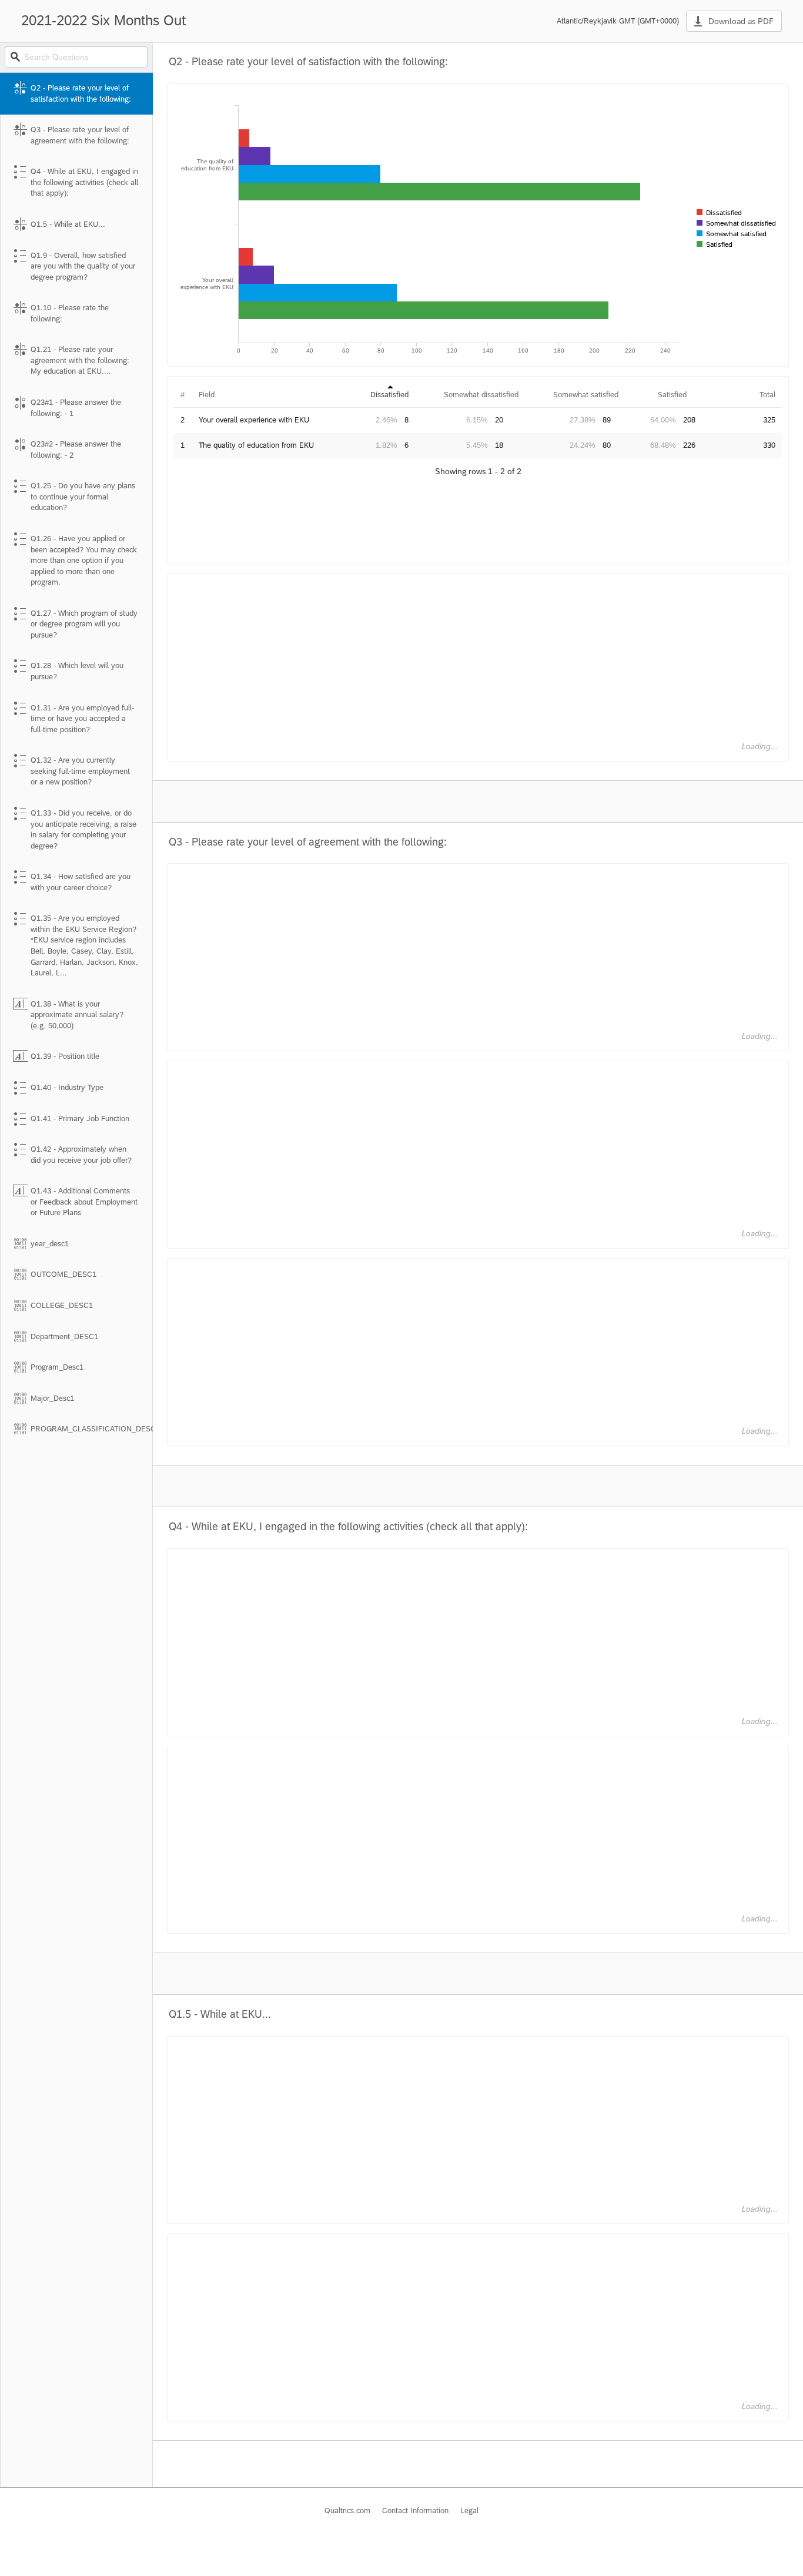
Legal (469, 2510)
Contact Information (415, 2510)
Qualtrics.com (347, 2510)
